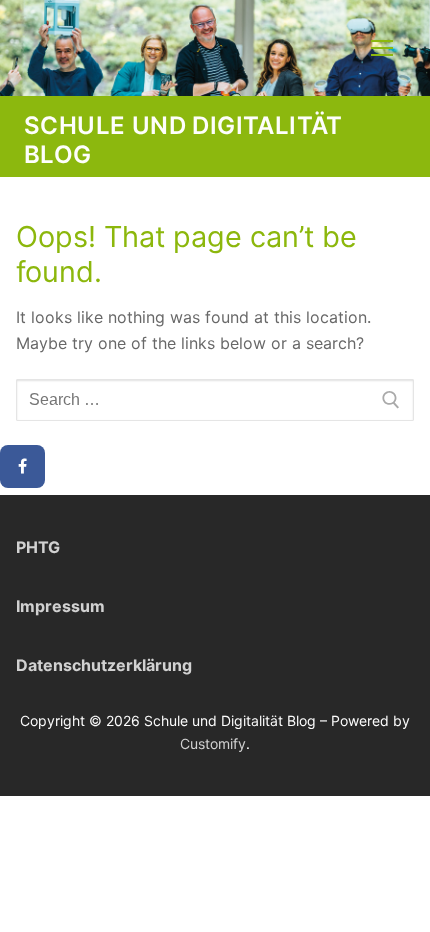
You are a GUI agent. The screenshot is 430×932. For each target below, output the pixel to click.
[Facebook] (22, 467)
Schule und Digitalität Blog (183, 140)
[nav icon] (382, 48)
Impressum (60, 606)
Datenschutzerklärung (104, 665)
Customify (213, 743)
